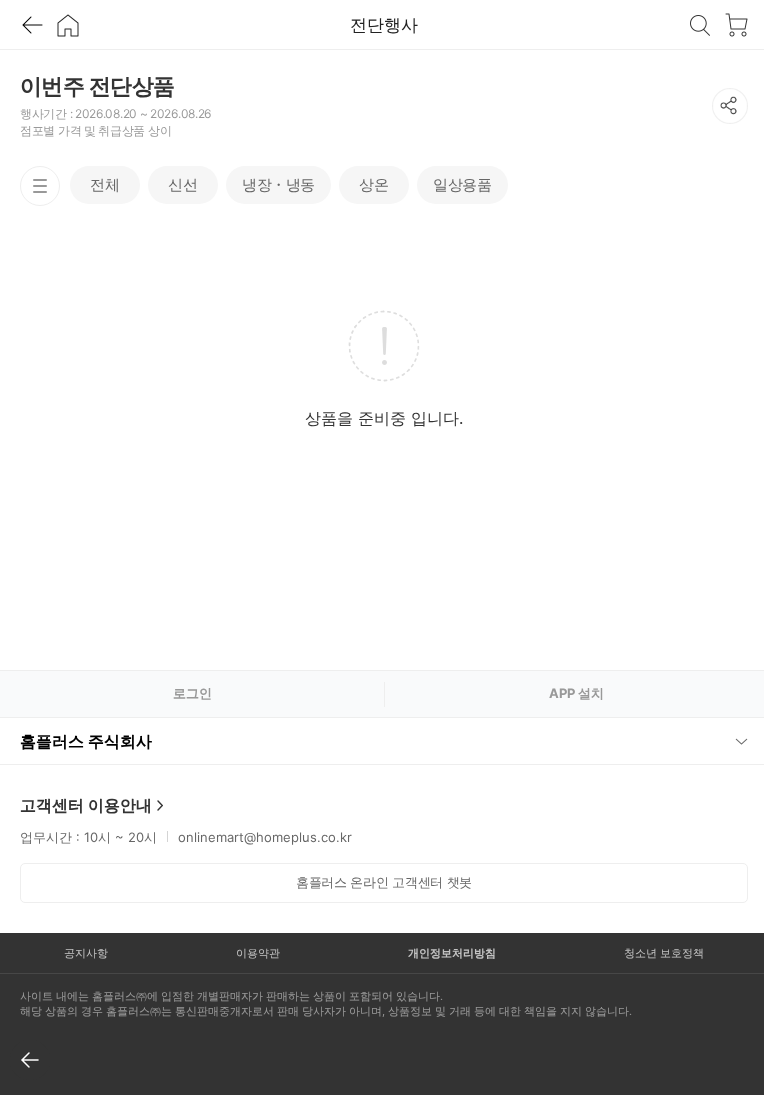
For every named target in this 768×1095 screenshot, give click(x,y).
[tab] (105, 185)
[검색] (700, 25)
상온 (373, 184)
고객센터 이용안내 (86, 805)
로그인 (192, 693)
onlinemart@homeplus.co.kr (265, 837)
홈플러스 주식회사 (86, 741)
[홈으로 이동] (68, 25)
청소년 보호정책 (651, 953)
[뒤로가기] (32, 25)
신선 (182, 184)
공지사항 (84, 953)
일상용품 (462, 184)
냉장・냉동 (278, 184)
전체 (104, 184)
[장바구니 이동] (736, 25)
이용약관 (252, 953)
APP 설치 (576, 693)
